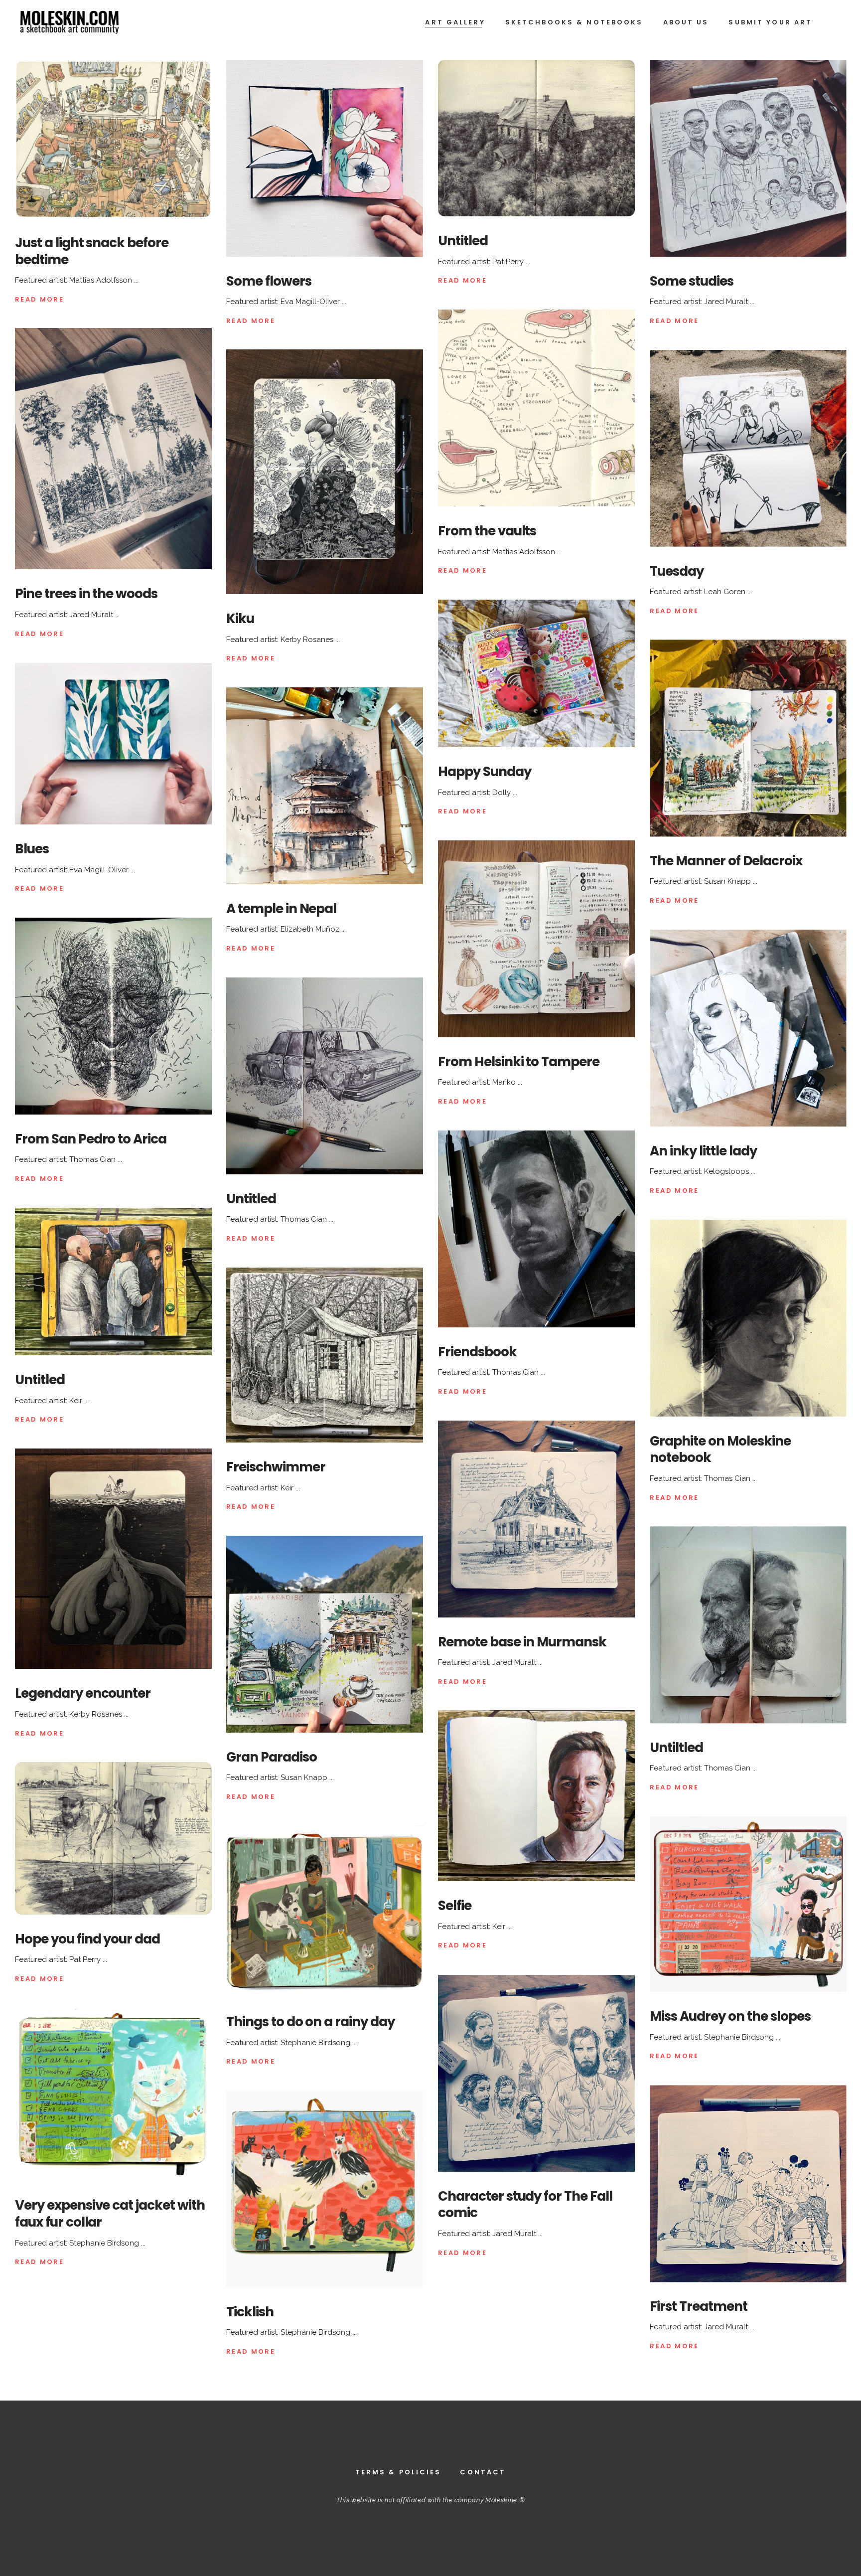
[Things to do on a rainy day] (325, 1912)
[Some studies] (748, 158)
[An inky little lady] (748, 1028)
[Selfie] (536, 1796)
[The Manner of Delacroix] (748, 738)
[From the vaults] (536, 408)
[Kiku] (325, 472)
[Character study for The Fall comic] (536, 2073)
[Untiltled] (748, 1625)
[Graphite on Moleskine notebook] (748, 1318)
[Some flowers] (325, 158)
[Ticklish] (325, 2189)
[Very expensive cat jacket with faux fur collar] (113, 2094)
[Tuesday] (748, 448)
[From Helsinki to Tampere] (536, 939)
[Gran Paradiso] (325, 1634)
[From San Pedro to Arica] (113, 1016)
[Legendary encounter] (113, 1559)
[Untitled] (536, 138)
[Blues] (113, 744)
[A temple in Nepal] (325, 786)
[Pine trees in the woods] (113, 449)
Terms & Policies (398, 2472)
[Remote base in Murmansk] (536, 1519)
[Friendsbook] (536, 1229)
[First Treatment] (748, 2183)
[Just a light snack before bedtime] (113, 139)
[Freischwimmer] (325, 1355)
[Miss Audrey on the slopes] (748, 1904)
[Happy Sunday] (536, 673)
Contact (483, 2472)
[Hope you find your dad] (113, 1838)
